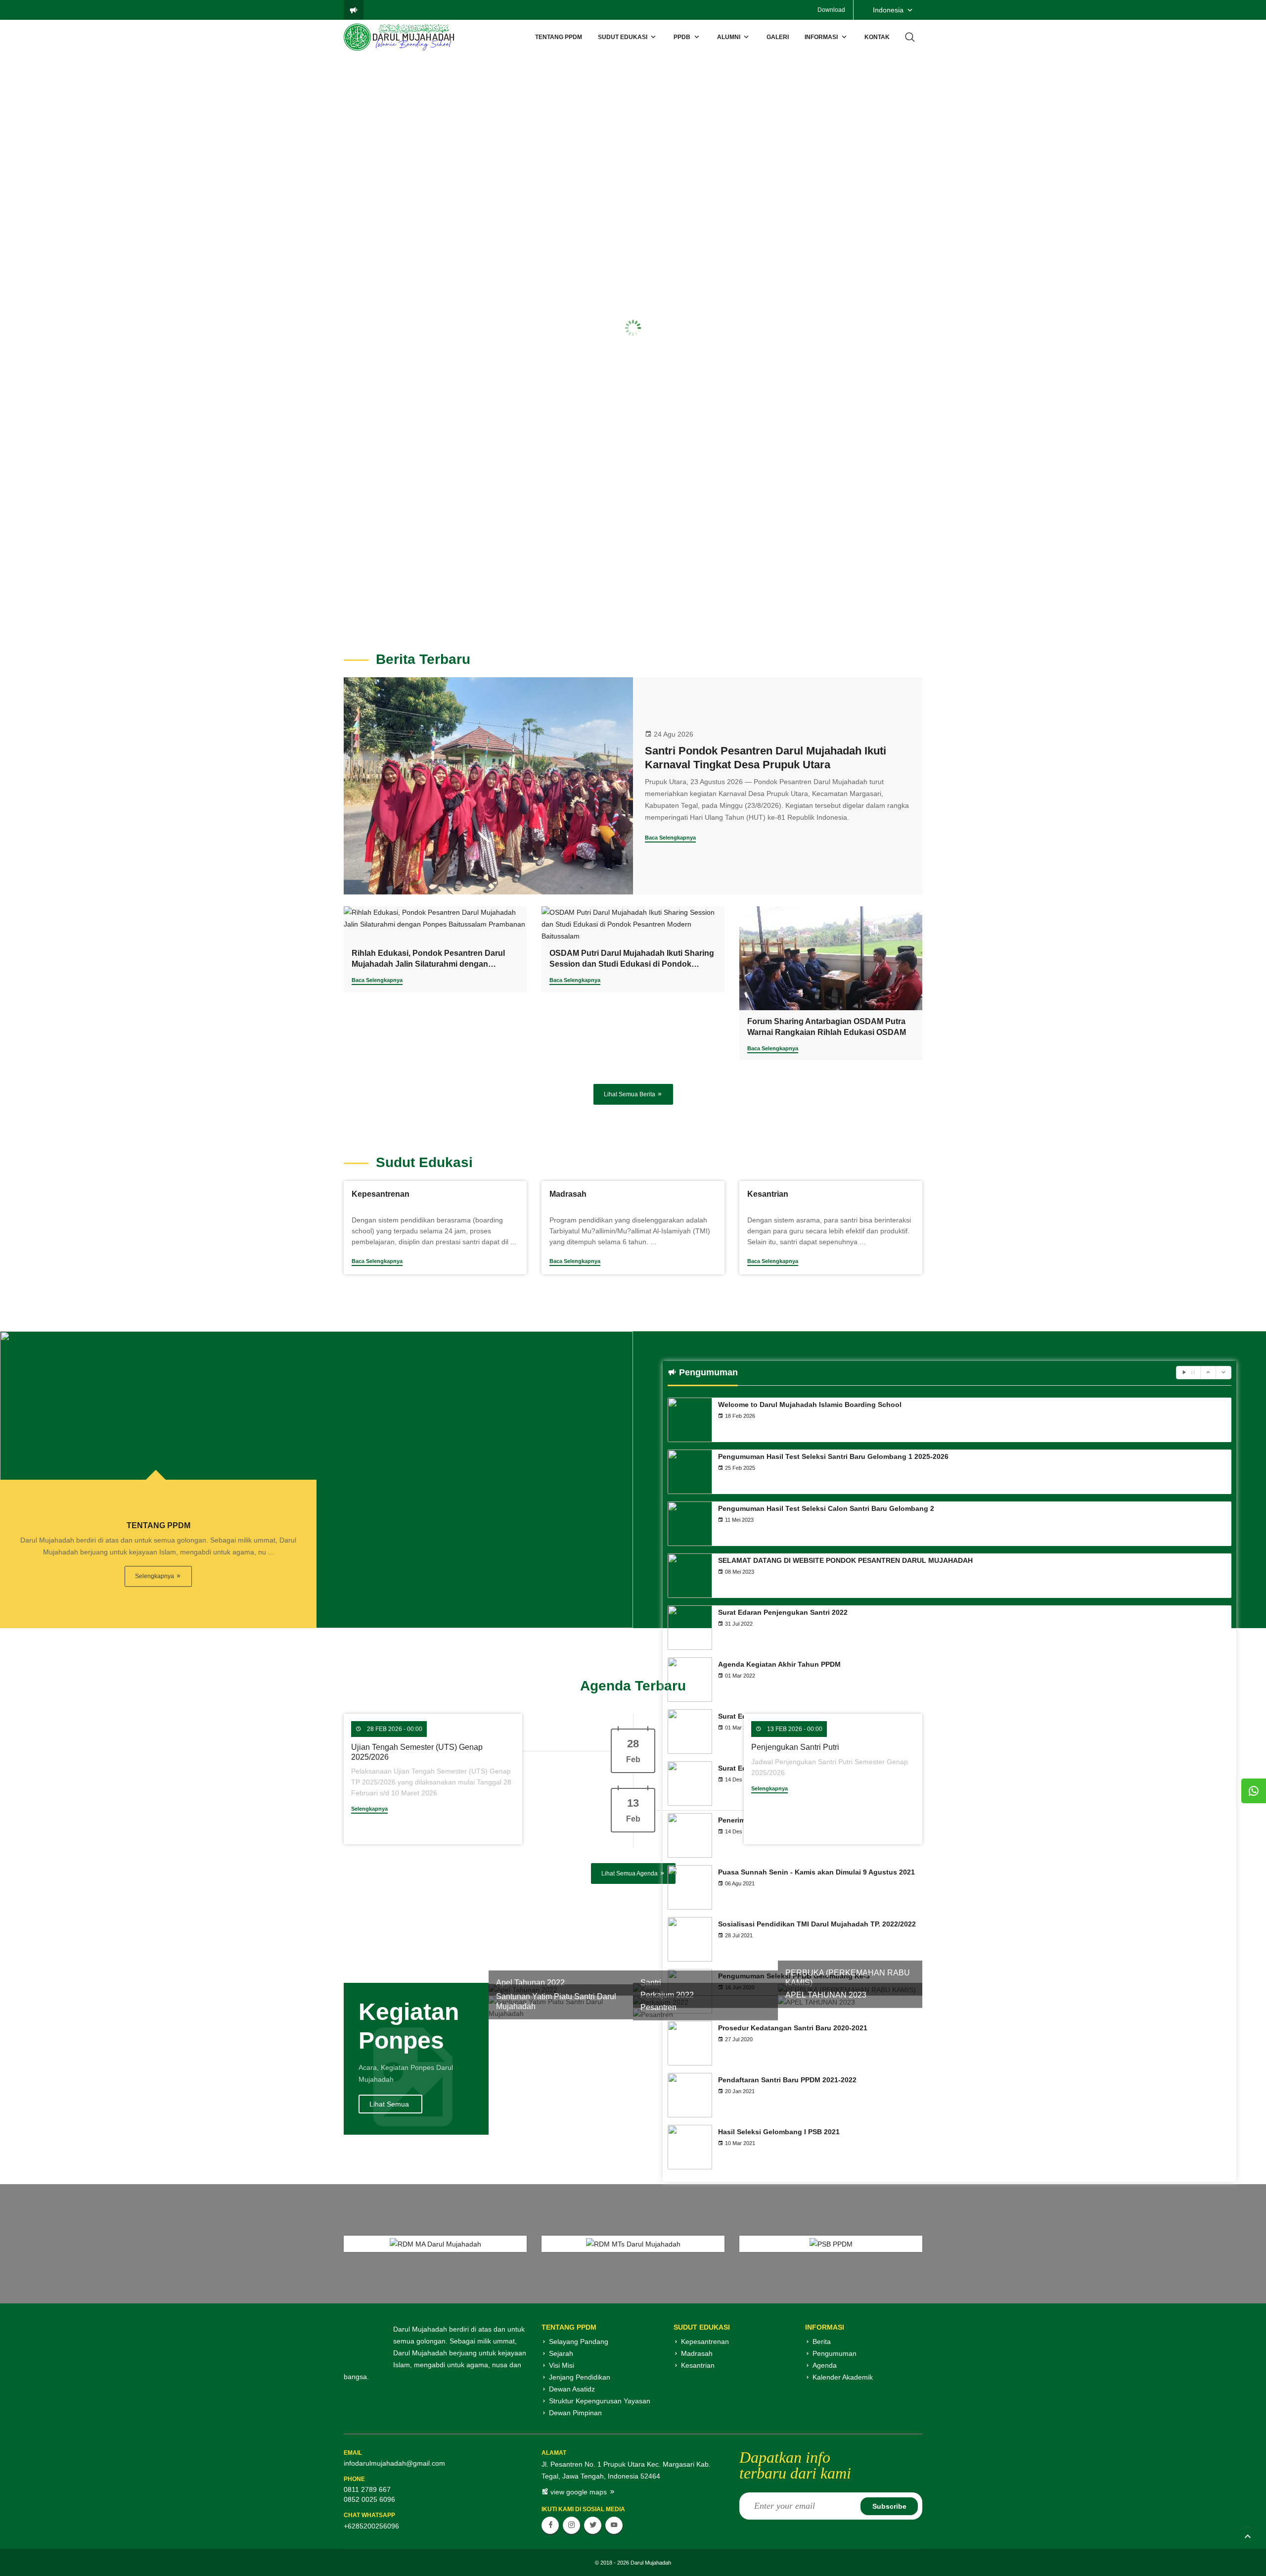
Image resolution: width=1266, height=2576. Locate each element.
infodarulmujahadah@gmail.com (394, 2463)
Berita (822, 2342)
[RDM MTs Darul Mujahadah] (633, 2244)
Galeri (778, 37)
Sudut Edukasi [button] (623, 37)
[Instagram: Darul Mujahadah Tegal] (571, 2525)
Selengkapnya (155, 1576)
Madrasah (697, 2353)
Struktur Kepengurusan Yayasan (600, 2401)
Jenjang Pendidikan (580, 2377)
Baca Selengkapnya (670, 838)
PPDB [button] (682, 37)
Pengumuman (835, 2353)
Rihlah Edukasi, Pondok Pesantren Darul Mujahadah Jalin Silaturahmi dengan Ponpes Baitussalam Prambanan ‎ (428, 964)
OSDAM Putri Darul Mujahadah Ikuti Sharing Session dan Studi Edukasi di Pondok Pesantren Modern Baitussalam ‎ (632, 964)
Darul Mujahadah (651, 2563)
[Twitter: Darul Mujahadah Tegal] (593, 2525)
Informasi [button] (821, 37)
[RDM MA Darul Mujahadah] (435, 2244)
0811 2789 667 (367, 2489)
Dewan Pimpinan (575, 2413)
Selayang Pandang (579, 2342)
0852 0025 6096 (369, 2499)
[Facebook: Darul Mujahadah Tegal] (550, 2525)
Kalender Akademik (843, 2377)
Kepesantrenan (705, 2342)
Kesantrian (698, 2365)
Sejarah (561, 2353)
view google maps (579, 2492)
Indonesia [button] (888, 10)
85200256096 (377, 2526)
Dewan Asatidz (572, 2389)
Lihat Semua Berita (630, 1094)
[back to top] (1247, 2538)
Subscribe (889, 2506)
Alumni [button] (729, 37)
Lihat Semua (389, 2104)
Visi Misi (562, 2365)
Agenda (825, 2365)
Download (831, 10)
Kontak (877, 37)
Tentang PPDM (559, 37)
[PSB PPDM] (831, 2244)
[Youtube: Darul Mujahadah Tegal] (614, 2525)
